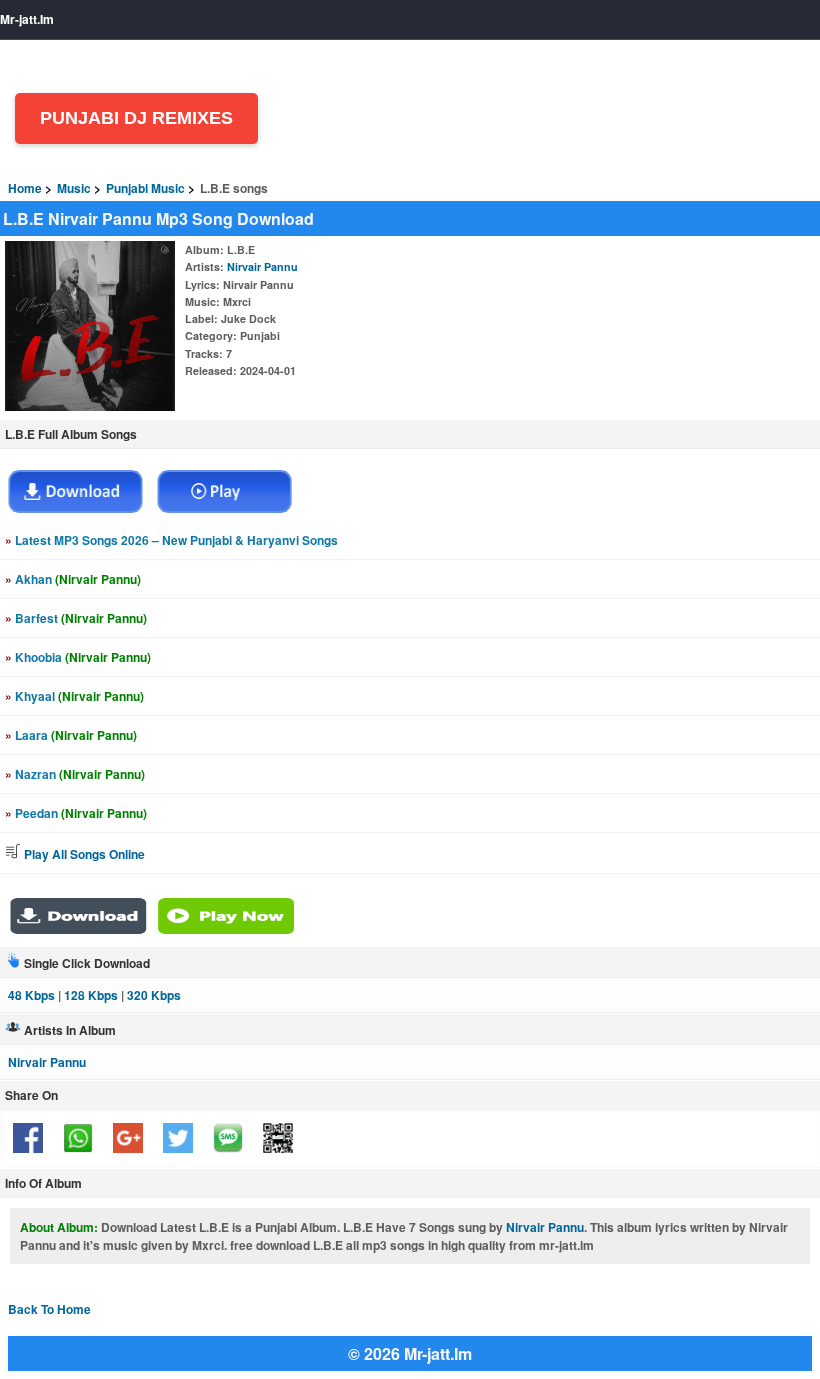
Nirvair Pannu (262, 266)
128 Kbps (91, 995)
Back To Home (49, 1309)
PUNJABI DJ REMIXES (136, 118)
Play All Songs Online (83, 854)
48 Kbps (31, 995)
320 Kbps (154, 995)
